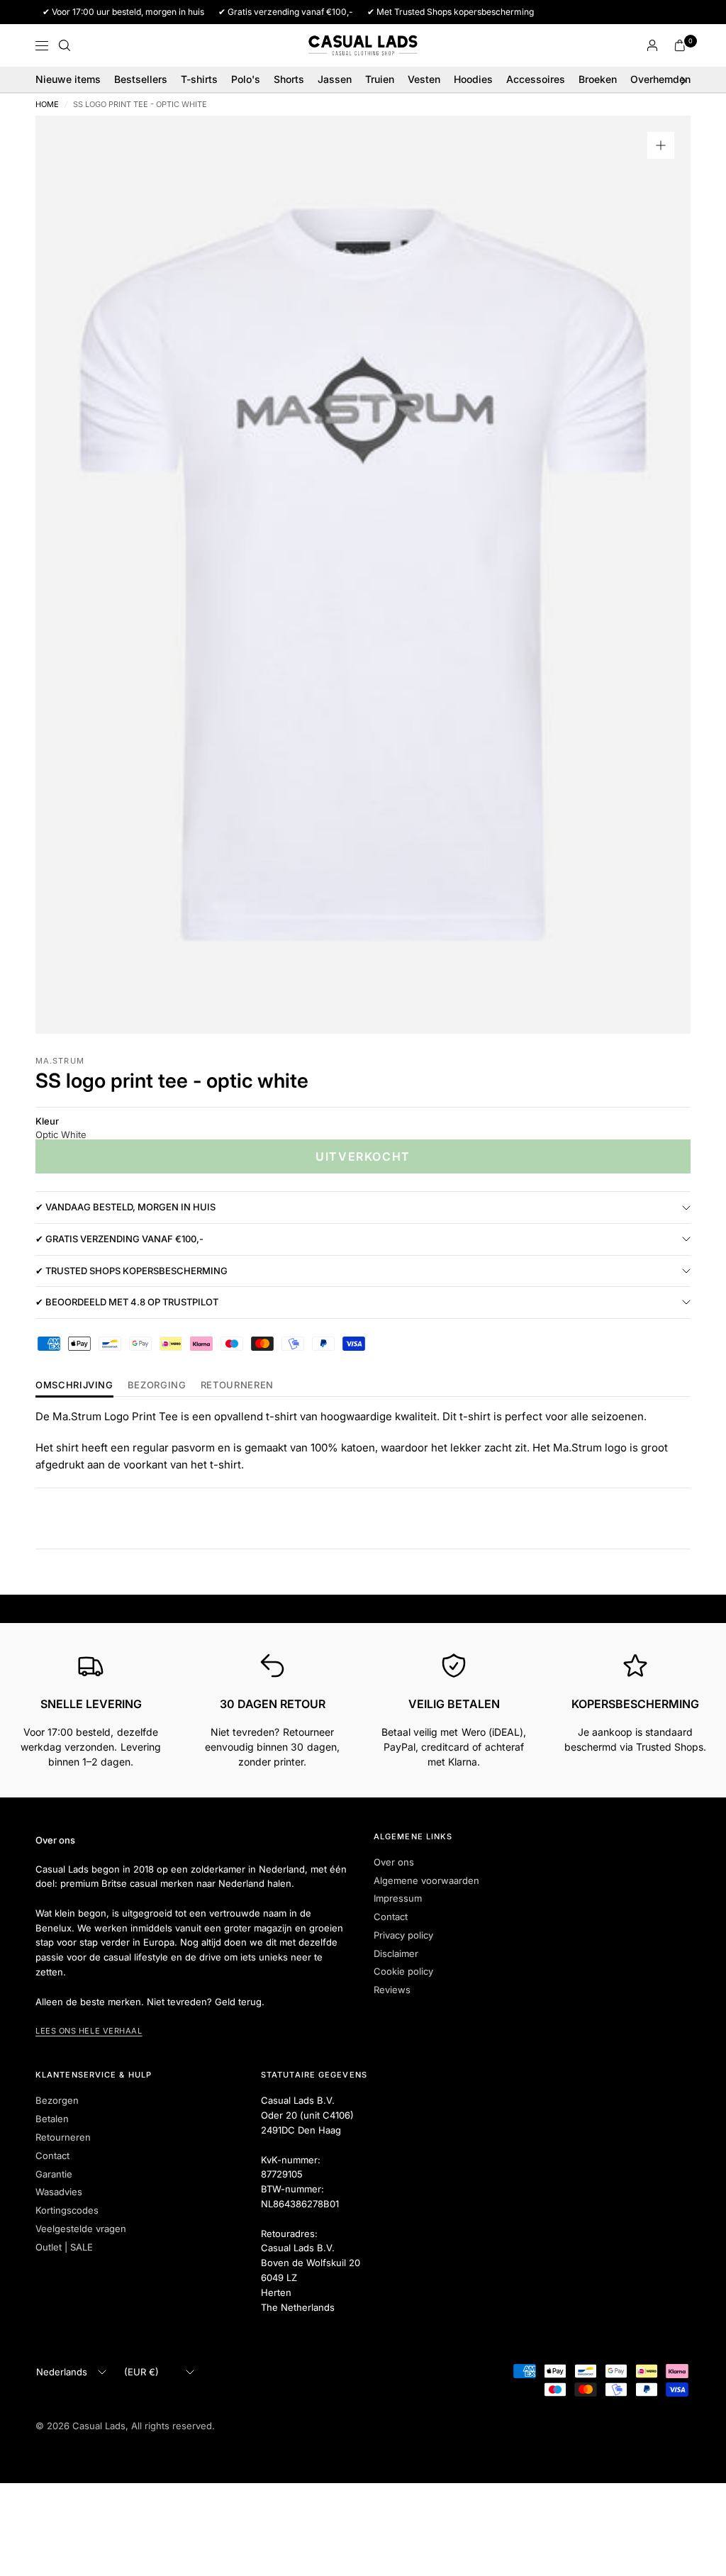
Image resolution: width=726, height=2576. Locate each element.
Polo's (246, 79)
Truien (380, 79)
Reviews (392, 1990)
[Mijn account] (652, 45)
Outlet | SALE (64, 2247)
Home (47, 105)
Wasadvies (59, 2192)
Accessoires (536, 79)
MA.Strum (60, 1061)
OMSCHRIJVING (74, 1385)
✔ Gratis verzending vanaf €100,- (119, 1239)
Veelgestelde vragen (81, 2229)
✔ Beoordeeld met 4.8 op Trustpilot (127, 1302)
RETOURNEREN (237, 1385)
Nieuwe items (68, 79)
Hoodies (473, 79)
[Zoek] (65, 45)
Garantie (54, 2174)
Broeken (598, 79)
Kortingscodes (67, 2210)
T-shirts (199, 79)
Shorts (289, 79)
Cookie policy (403, 1971)
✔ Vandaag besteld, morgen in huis (125, 1207)
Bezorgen (57, 2100)
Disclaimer (396, 1953)
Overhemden (660, 79)
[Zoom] (661, 145)
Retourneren (63, 2137)
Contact (391, 1917)
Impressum (398, 1898)
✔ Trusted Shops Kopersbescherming (132, 1271)
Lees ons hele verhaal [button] (89, 2031)
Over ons (394, 1862)
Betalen (52, 2119)
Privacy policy (403, 1935)
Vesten (424, 79)
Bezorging (157, 1385)
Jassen (335, 79)
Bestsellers (141, 79)
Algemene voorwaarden (426, 1880)
